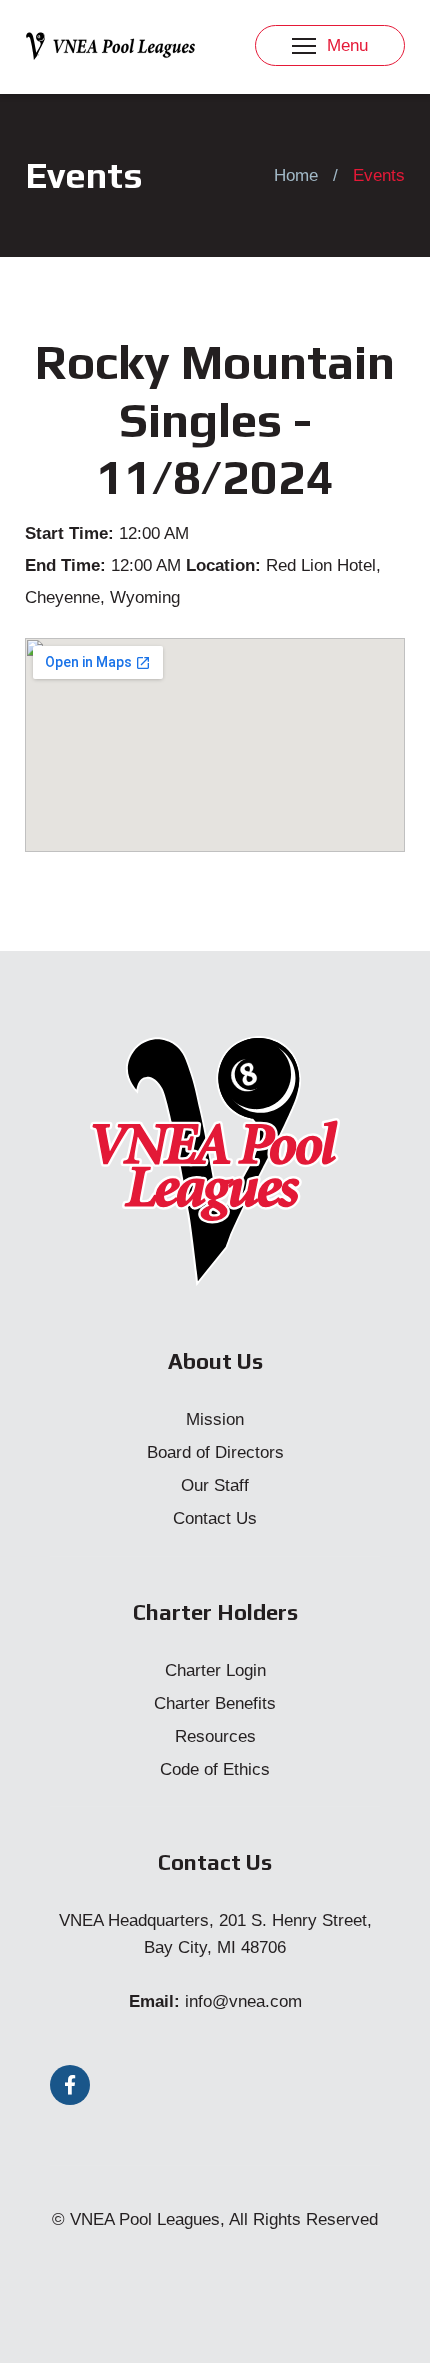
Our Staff (215, 1485)
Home (296, 175)
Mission (215, 1419)
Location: (223, 565)
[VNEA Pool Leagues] (110, 45)
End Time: (65, 565)
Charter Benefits (215, 1703)
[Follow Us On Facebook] (70, 2085)
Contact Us (215, 1518)
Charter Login (215, 1670)
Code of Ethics (215, 1769)
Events (379, 175)
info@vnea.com (243, 2001)
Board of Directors (215, 1452)
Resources (215, 1736)
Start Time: (69, 533)
